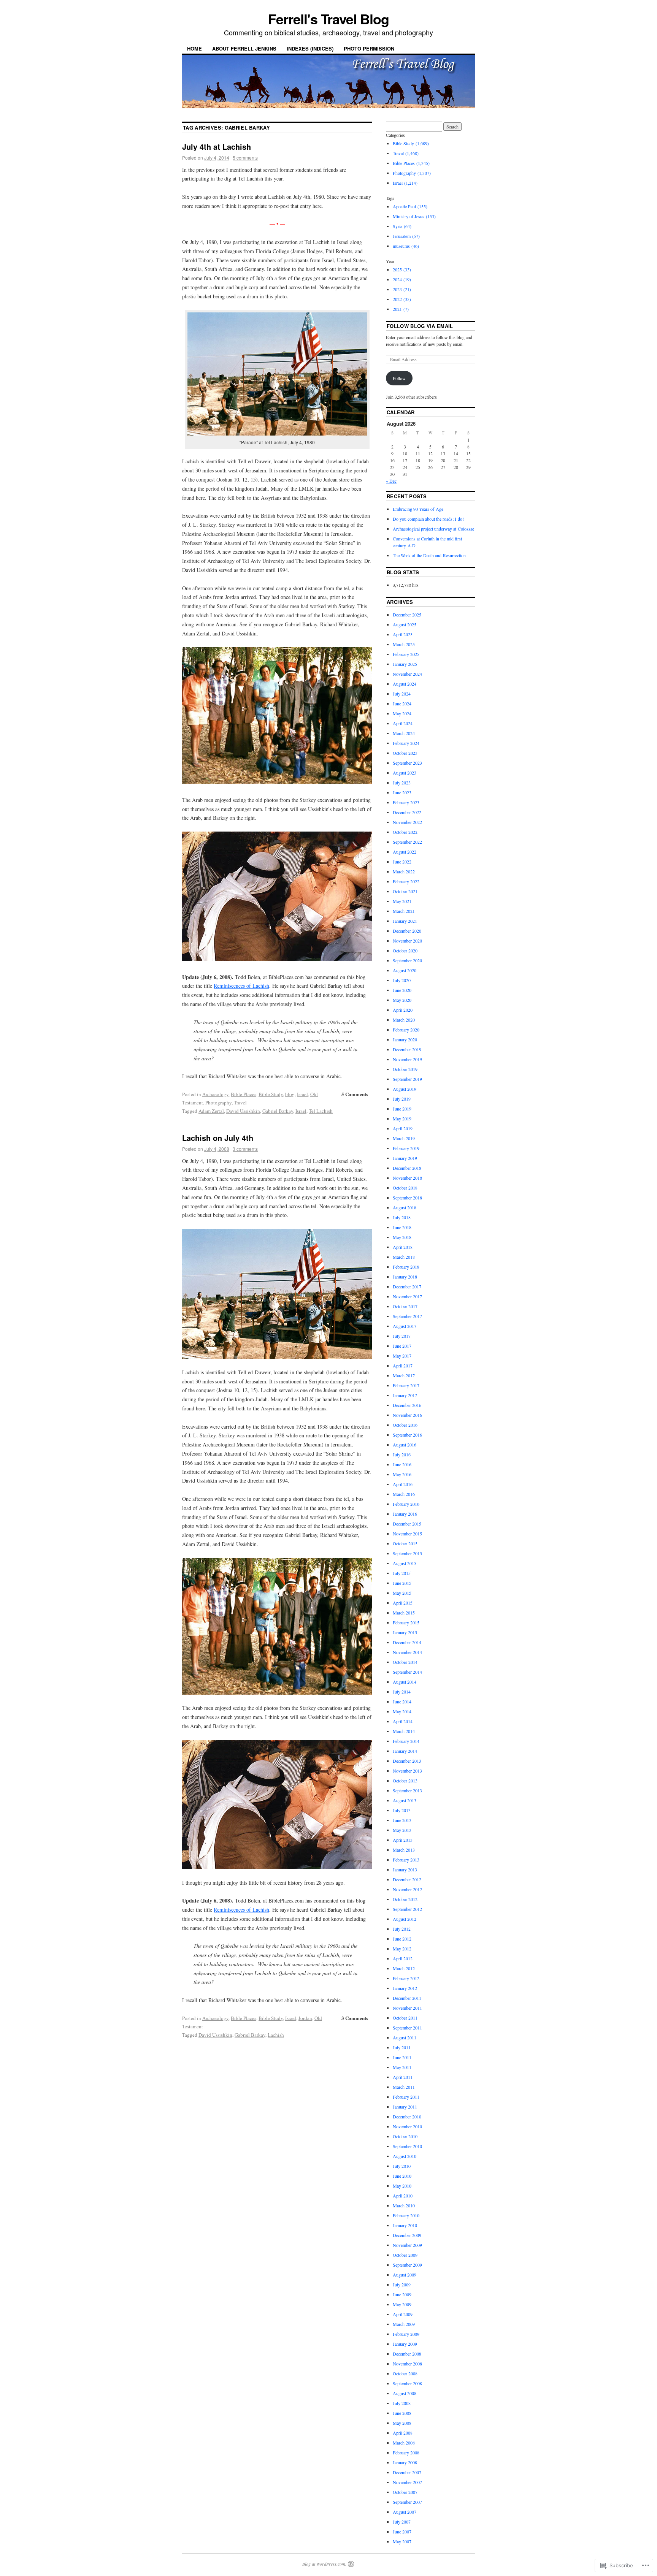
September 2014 (407, 1672)
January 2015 (405, 1632)
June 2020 (402, 990)
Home (194, 48)
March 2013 (404, 1850)
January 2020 (405, 1039)
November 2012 (407, 1889)
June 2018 (402, 1227)
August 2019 (405, 1089)
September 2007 (407, 2502)
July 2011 (402, 2047)
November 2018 (407, 1178)
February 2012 (406, 1978)
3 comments (245, 1149)
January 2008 (405, 2462)
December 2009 (407, 2235)
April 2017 (403, 1366)
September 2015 (407, 1553)
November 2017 (407, 1296)
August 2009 (405, 2275)
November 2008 (407, 2364)
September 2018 (407, 1198)
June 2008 (402, 2413)
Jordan (305, 2018)
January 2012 (405, 1988)
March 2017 (404, 1375)
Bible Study (271, 1094)
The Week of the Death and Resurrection (429, 555)
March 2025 (404, 644)
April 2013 (403, 1840)
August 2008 (405, 2393)
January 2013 (405, 1869)
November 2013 (407, 1771)
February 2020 (406, 1030)
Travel (240, 1103)
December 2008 (407, 2354)
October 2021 (405, 891)
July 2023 (402, 783)
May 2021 (402, 901)
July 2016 (402, 1454)
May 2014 (402, 1711)
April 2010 (403, 2196)
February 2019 (406, 1148)
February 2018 (406, 1267)
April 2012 (403, 1958)
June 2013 (402, 1820)
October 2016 (405, 1425)
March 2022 (404, 871)
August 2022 (405, 852)
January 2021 (405, 921)
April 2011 (403, 2077)
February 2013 (406, 1860)
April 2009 (403, 2314)
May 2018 (402, 1237)
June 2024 (402, 703)
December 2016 (407, 1405)
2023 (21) (402, 289)
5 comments (245, 158)
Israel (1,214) (405, 183)
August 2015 (405, 1563)
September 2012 (407, 1909)
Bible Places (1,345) (411, 163)
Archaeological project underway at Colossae (433, 529)
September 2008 (407, 2383)
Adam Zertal (211, 1111)
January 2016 (405, 1514)
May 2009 (402, 2304)
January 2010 (405, 2225)
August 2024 (405, 684)
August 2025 (405, 624)
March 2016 (404, 1494)
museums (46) (406, 246)
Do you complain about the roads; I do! (428, 519)
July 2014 (402, 1692)
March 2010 (404, 2205)
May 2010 (402, 2186)
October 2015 (405, 1543)
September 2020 (407, 960)
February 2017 (406, 1385)
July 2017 (402, 1336)
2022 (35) (402, 299)
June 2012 (402, 1939)
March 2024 (404, 733)
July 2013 (402, 1810)
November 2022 (407, 822)
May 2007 (402, 2541)
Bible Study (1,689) (411, 143)
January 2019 (405, 1158)
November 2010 (407, 2126)
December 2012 (407, 1879)
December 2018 (407, 1168)
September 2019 (407, 1079)
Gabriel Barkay (278, 1111)
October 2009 (405, 2255)
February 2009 (406, 2334)
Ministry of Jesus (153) (414, 216)
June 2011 (402, 2057)
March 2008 (404, 2443)
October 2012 (405, 1899)
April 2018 (403, 1247)
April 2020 (403, 1010)
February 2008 (406, 2452)
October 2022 (405, 832)
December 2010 (407, 2117)
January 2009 (405, 2344)
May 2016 (402, 1474)
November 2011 (407, 2008)
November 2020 (407, 941)
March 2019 (404, 1138)
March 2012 (404, 1968)
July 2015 (402, 1573)
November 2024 (407, 674)
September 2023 (407, 763)
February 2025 (406, 654)
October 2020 (405, 951)
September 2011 (407, 2028)
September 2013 (407, 1790)
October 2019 (405, 1069)
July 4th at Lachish (217, 147)
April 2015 (403, 1603)
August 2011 (405, 2037)
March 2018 (404, 1257)
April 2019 (403, 1128)
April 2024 (403, 723)
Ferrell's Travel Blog (328, 19)
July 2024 (402, 694)
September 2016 (407, 1435)
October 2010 (405, 2136)
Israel (302, 1094)
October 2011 (405, 2018)
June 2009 (402, 2294)
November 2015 (407, 1534)
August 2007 (405, 2512)
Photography (218, 1103)
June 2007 (402, 2532)
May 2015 (402, 1593)
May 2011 (402, 2067)
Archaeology (215, 1094)
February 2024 (406, 743)
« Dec (391, 481)
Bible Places (244, 1094)
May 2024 (402, 713)
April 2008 (403, 2433)
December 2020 (407, 931)
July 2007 (402, 2522)
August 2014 (405, 1682)
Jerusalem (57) (406, 236)
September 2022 (407, 842)
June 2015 (402, 1583)
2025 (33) (402, 269)
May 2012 (402, 1949)
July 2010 (402, 2166)
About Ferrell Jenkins (244, 48)
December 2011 (407, 1998)
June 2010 (402, 2176)
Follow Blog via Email (420, 326)
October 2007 (405, 2492)
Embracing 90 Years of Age (418, 509)
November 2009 (407, 2245)
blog (290, 1094)
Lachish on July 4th (218, 1138)
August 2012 (405, 1919)
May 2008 (402, 2423)
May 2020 (402, 1000)
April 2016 (403, 1484)
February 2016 (406, 1504)
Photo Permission (369, 48)
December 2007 (407, 2472)
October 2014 (405, 1662)
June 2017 (402, 1346)
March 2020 (404, 1020)
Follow (399, 378)
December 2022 (407, 812)
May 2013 (402, 1830)
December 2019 (407, 1049)
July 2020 (402, 980)
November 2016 (407, 1415)
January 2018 (405, 1277)
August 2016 (405, 1445)
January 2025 (405, 664)
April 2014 (403, 1721)
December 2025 (407, 615)
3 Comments (355, 2018)
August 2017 (405, 1326)
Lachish (276, 2035)
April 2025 (403, 634)
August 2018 (405, 1207)
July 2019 (402, 1099)
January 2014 (405, 1751)
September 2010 (407, 2146)
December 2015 (407, 1524)
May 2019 (402, 1118)
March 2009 (404, 2324)
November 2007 (407, 2482)
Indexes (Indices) (310, 48)
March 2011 (404, 2087)
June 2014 (402, 1701)
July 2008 (402, 2403)
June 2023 (402, 792)
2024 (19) (402, 279)
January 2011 (405, 2107)
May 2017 (402, 1356)
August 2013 (405, 1800)
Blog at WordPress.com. (324, 2564)
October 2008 (405, 2373)
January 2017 (405, 1395)
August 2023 (405, 773)
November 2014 (407, 1652)
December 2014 (407, 1642)
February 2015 (406, 1622)
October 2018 (405, 1188)
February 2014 (406, 1741)
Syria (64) (402, 226)
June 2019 (402, 1109)
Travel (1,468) (406, 153)
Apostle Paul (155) (410, 206)
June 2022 (402, 862)
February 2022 (406, 881)
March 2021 (404, 911)
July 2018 (402, 1217)
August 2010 (405, 2156)
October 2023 (405, 753)
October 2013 (405, 1781)
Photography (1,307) (412, 173)
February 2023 (406, 802)
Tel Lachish (321, 1111)
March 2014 (404, 1731)
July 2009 (402, 2284)
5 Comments (355, 1094)
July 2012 (402, 1929)
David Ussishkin (243, 1111)
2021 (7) (401, 309)
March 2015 (404, 1613)
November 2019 (407, 1059)
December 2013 (407, 1761)
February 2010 (406, 2215)
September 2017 (407, 1316)
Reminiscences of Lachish (241, 986)
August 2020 (405, 970)
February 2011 (406, 2097)
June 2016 (402, 1464)
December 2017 (407, 1286)
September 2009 (407, 2265)
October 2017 (405, 1306)
